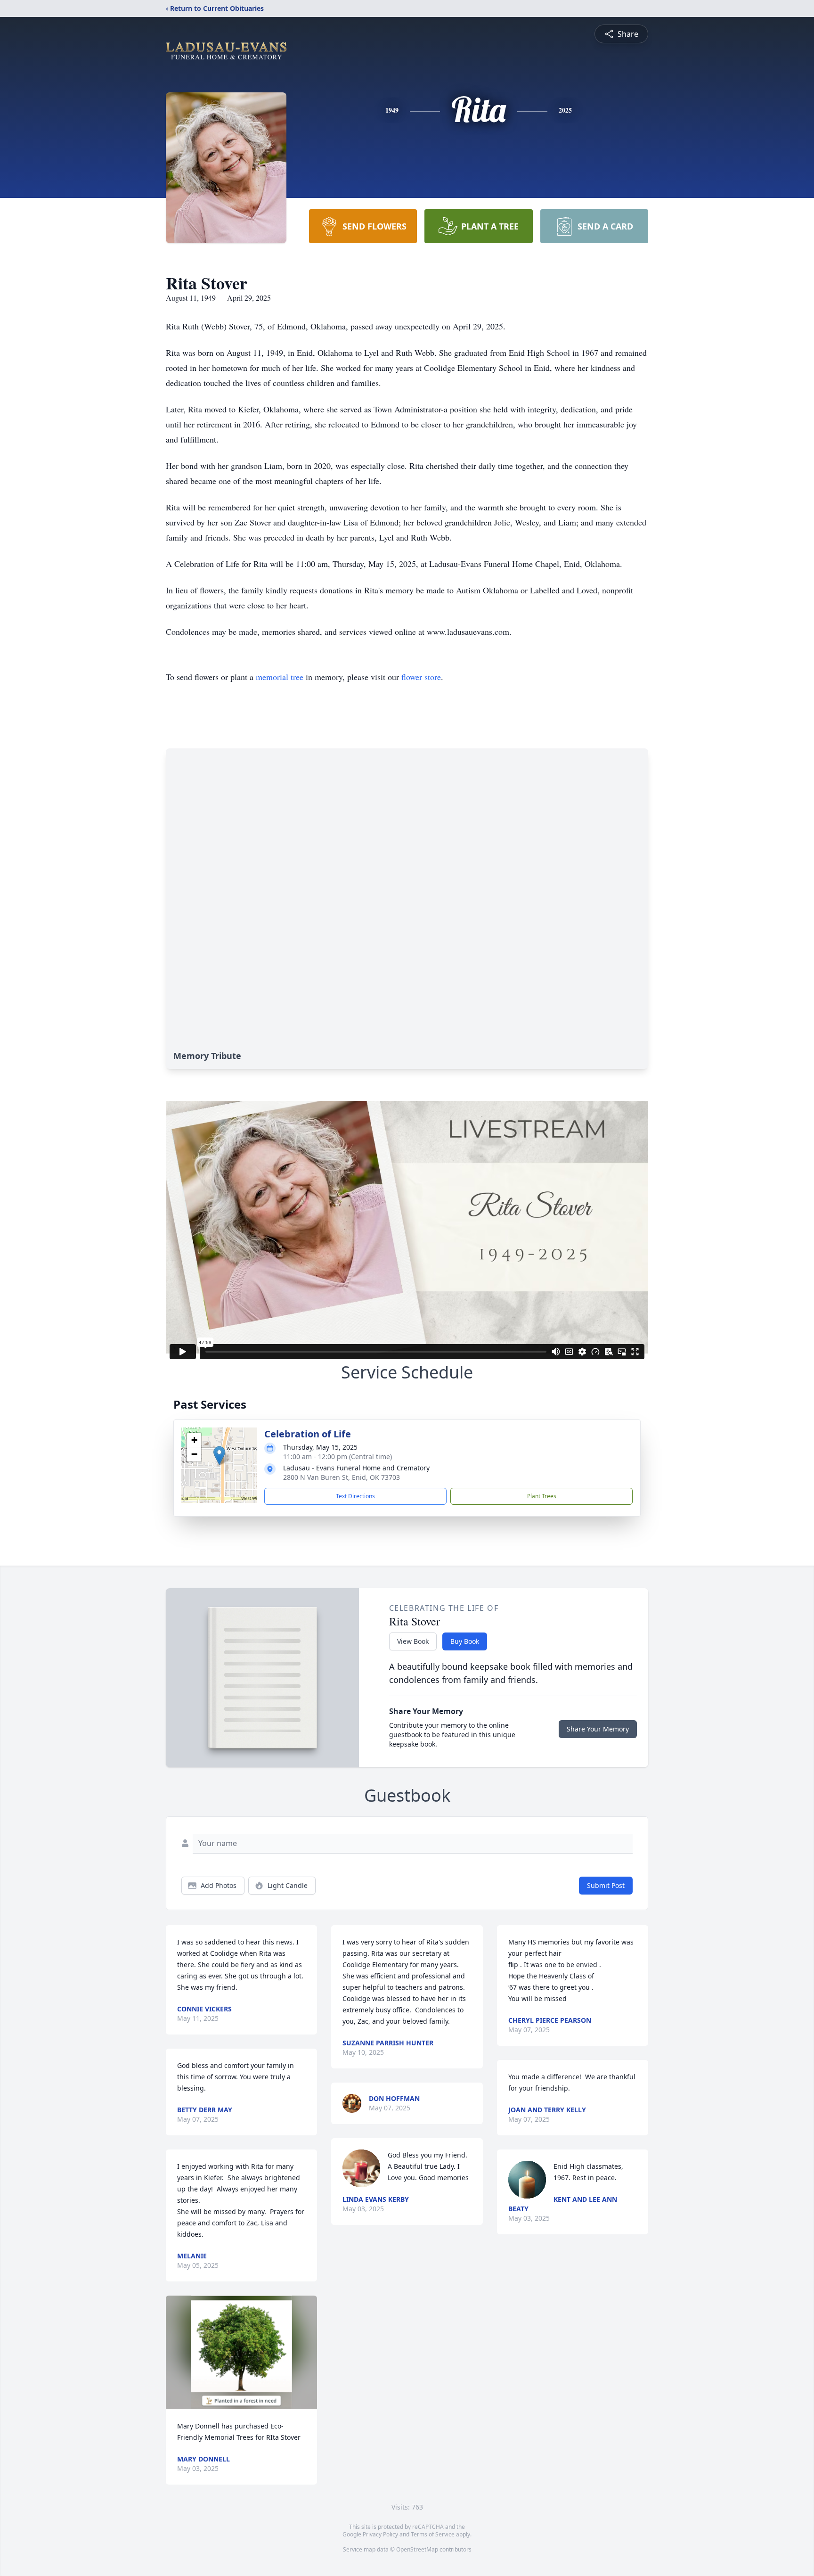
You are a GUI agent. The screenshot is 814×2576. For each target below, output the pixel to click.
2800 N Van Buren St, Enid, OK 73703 (342, 1477)
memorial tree (280, 677)
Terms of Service (433, 2534)
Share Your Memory (598, 1729)
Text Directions (355, 1496)
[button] (219, 1456)
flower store (421, 677)
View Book (413, 1641)
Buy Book (465, 1641)
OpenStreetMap (417, 2549)
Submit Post (606, 1885)
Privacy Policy (380, 2534)
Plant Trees (542, 1496)
